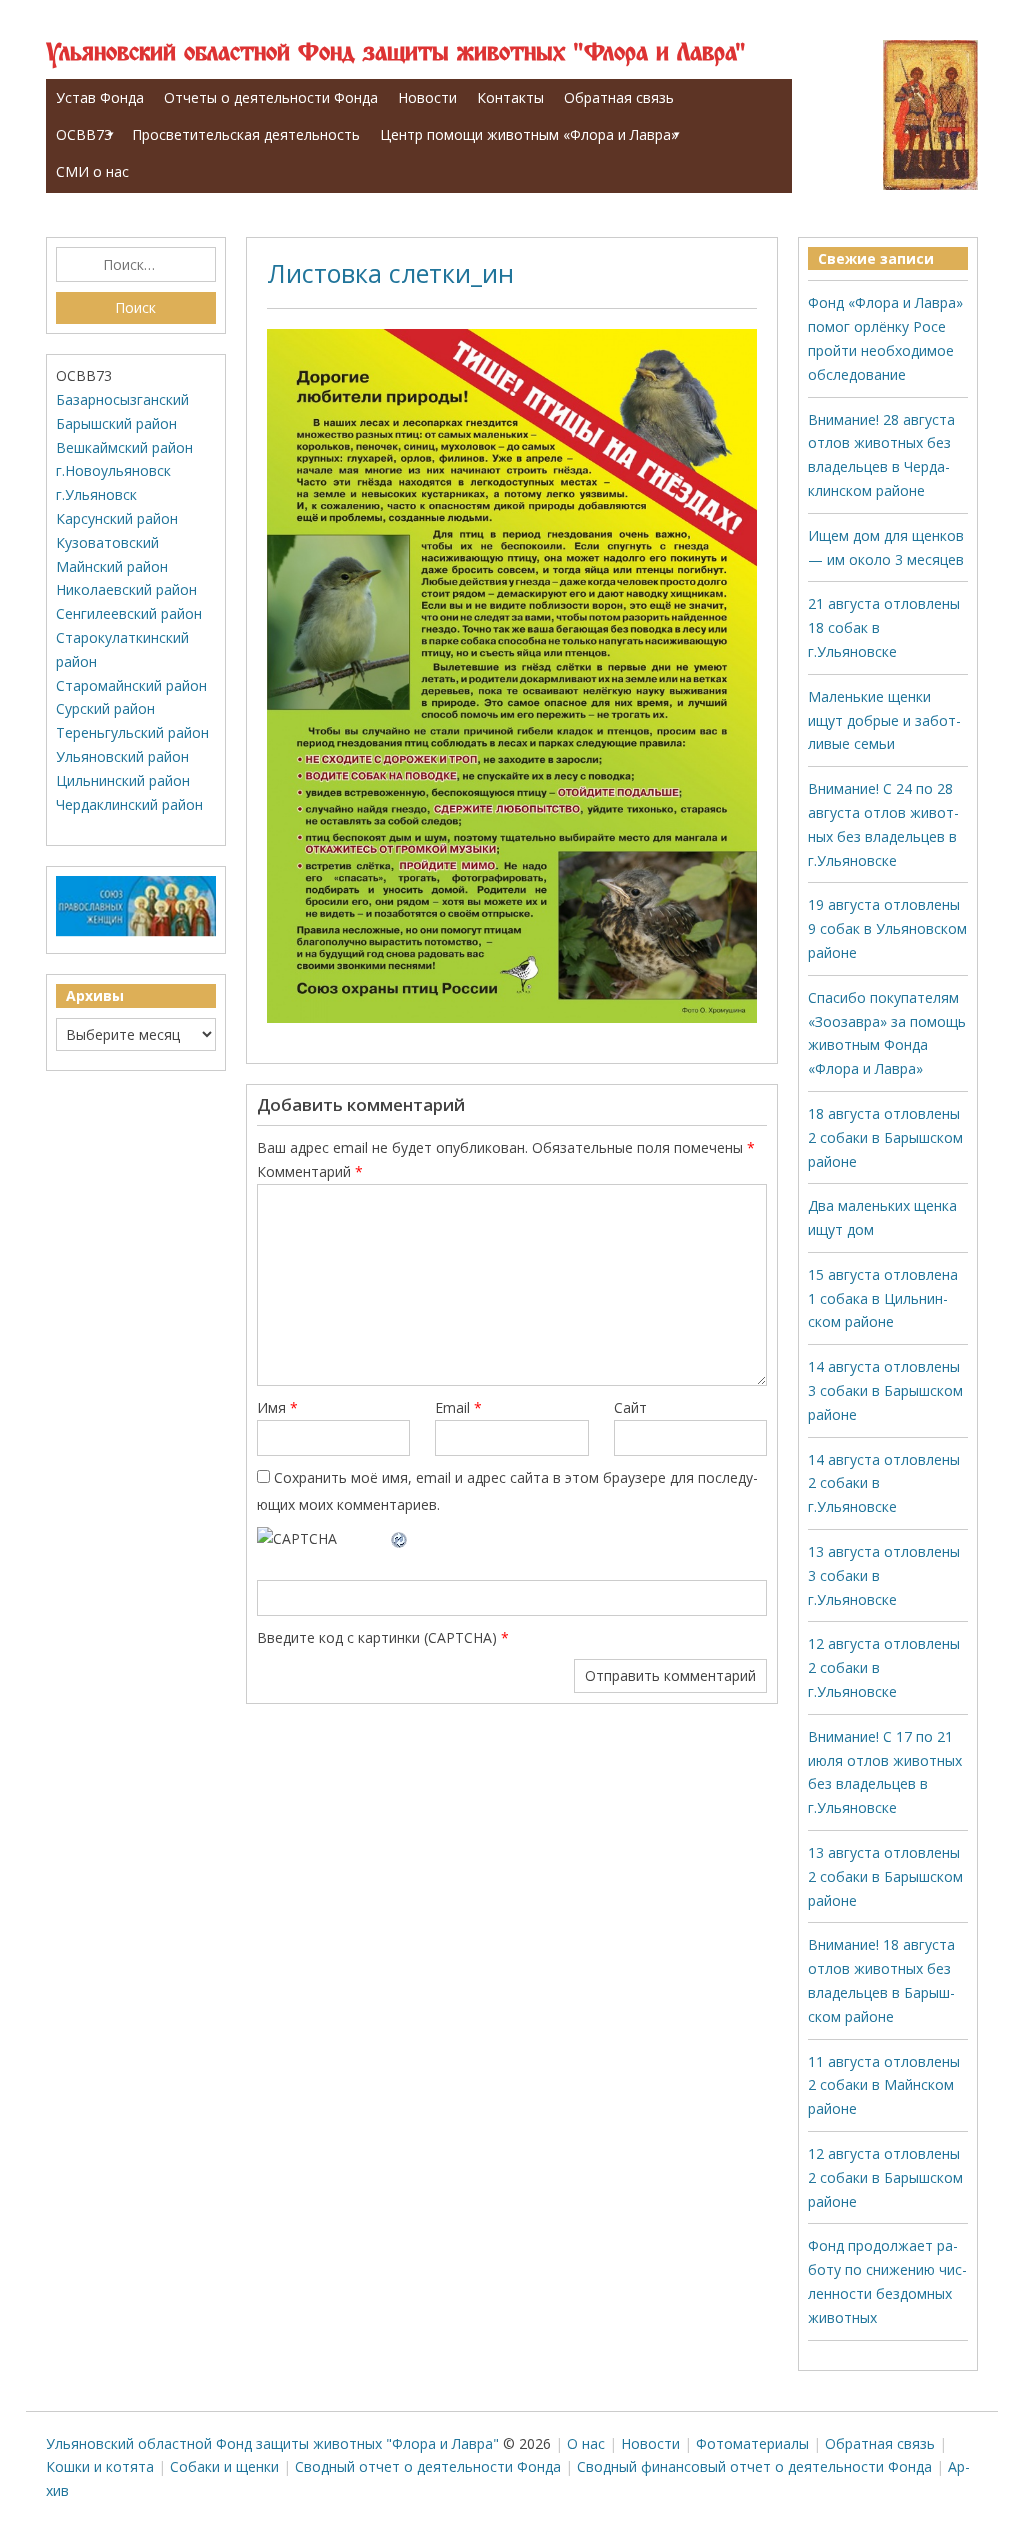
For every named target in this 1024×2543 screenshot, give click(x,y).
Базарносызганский (122, 399)
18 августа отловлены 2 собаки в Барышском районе (885, 1137)
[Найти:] (136, 265)
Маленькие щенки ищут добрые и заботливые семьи (884, 720)
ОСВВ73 (84, 134)
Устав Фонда (100, 97)
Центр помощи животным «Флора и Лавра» (529, 134)
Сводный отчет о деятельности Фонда (428, 2466)
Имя (277, 1407)
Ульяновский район (122, 756)
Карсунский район (117, 518)
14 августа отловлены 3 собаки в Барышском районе (885, 1390)
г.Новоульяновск (113, 470)
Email (458, 1407)
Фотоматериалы (752, 2443)
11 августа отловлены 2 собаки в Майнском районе (884, 2085)
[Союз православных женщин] (136, 931)
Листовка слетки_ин (390, 273)
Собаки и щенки (224, 2466)
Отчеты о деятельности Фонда (271, 97)
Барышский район (116, 423)
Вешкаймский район (124, 447)
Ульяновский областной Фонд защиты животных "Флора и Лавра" (396, 53)
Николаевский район (126, 589)
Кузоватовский (107, 542)
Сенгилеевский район (129, 613)
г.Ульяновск (96, 494)
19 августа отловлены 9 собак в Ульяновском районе (887, 928)
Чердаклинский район (129, 804)
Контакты (510, 97)
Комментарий (310, 1171)
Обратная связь (619, 97)
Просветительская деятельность (246, 134)
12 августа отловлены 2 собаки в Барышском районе (885, 2177)
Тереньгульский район (132, 732)
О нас (586, 2443)
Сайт (630, 1407)
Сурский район (105, 708)
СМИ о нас (92, 171)
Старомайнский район (131, 685)
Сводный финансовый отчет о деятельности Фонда (754, 2466)
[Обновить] (400, 1538)
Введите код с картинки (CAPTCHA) (377, 1637)
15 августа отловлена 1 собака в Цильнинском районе (883, 1298)
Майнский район (112, 566)
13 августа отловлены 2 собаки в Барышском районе (885, 1876)
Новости (427, 97)
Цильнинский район (123, 780)
